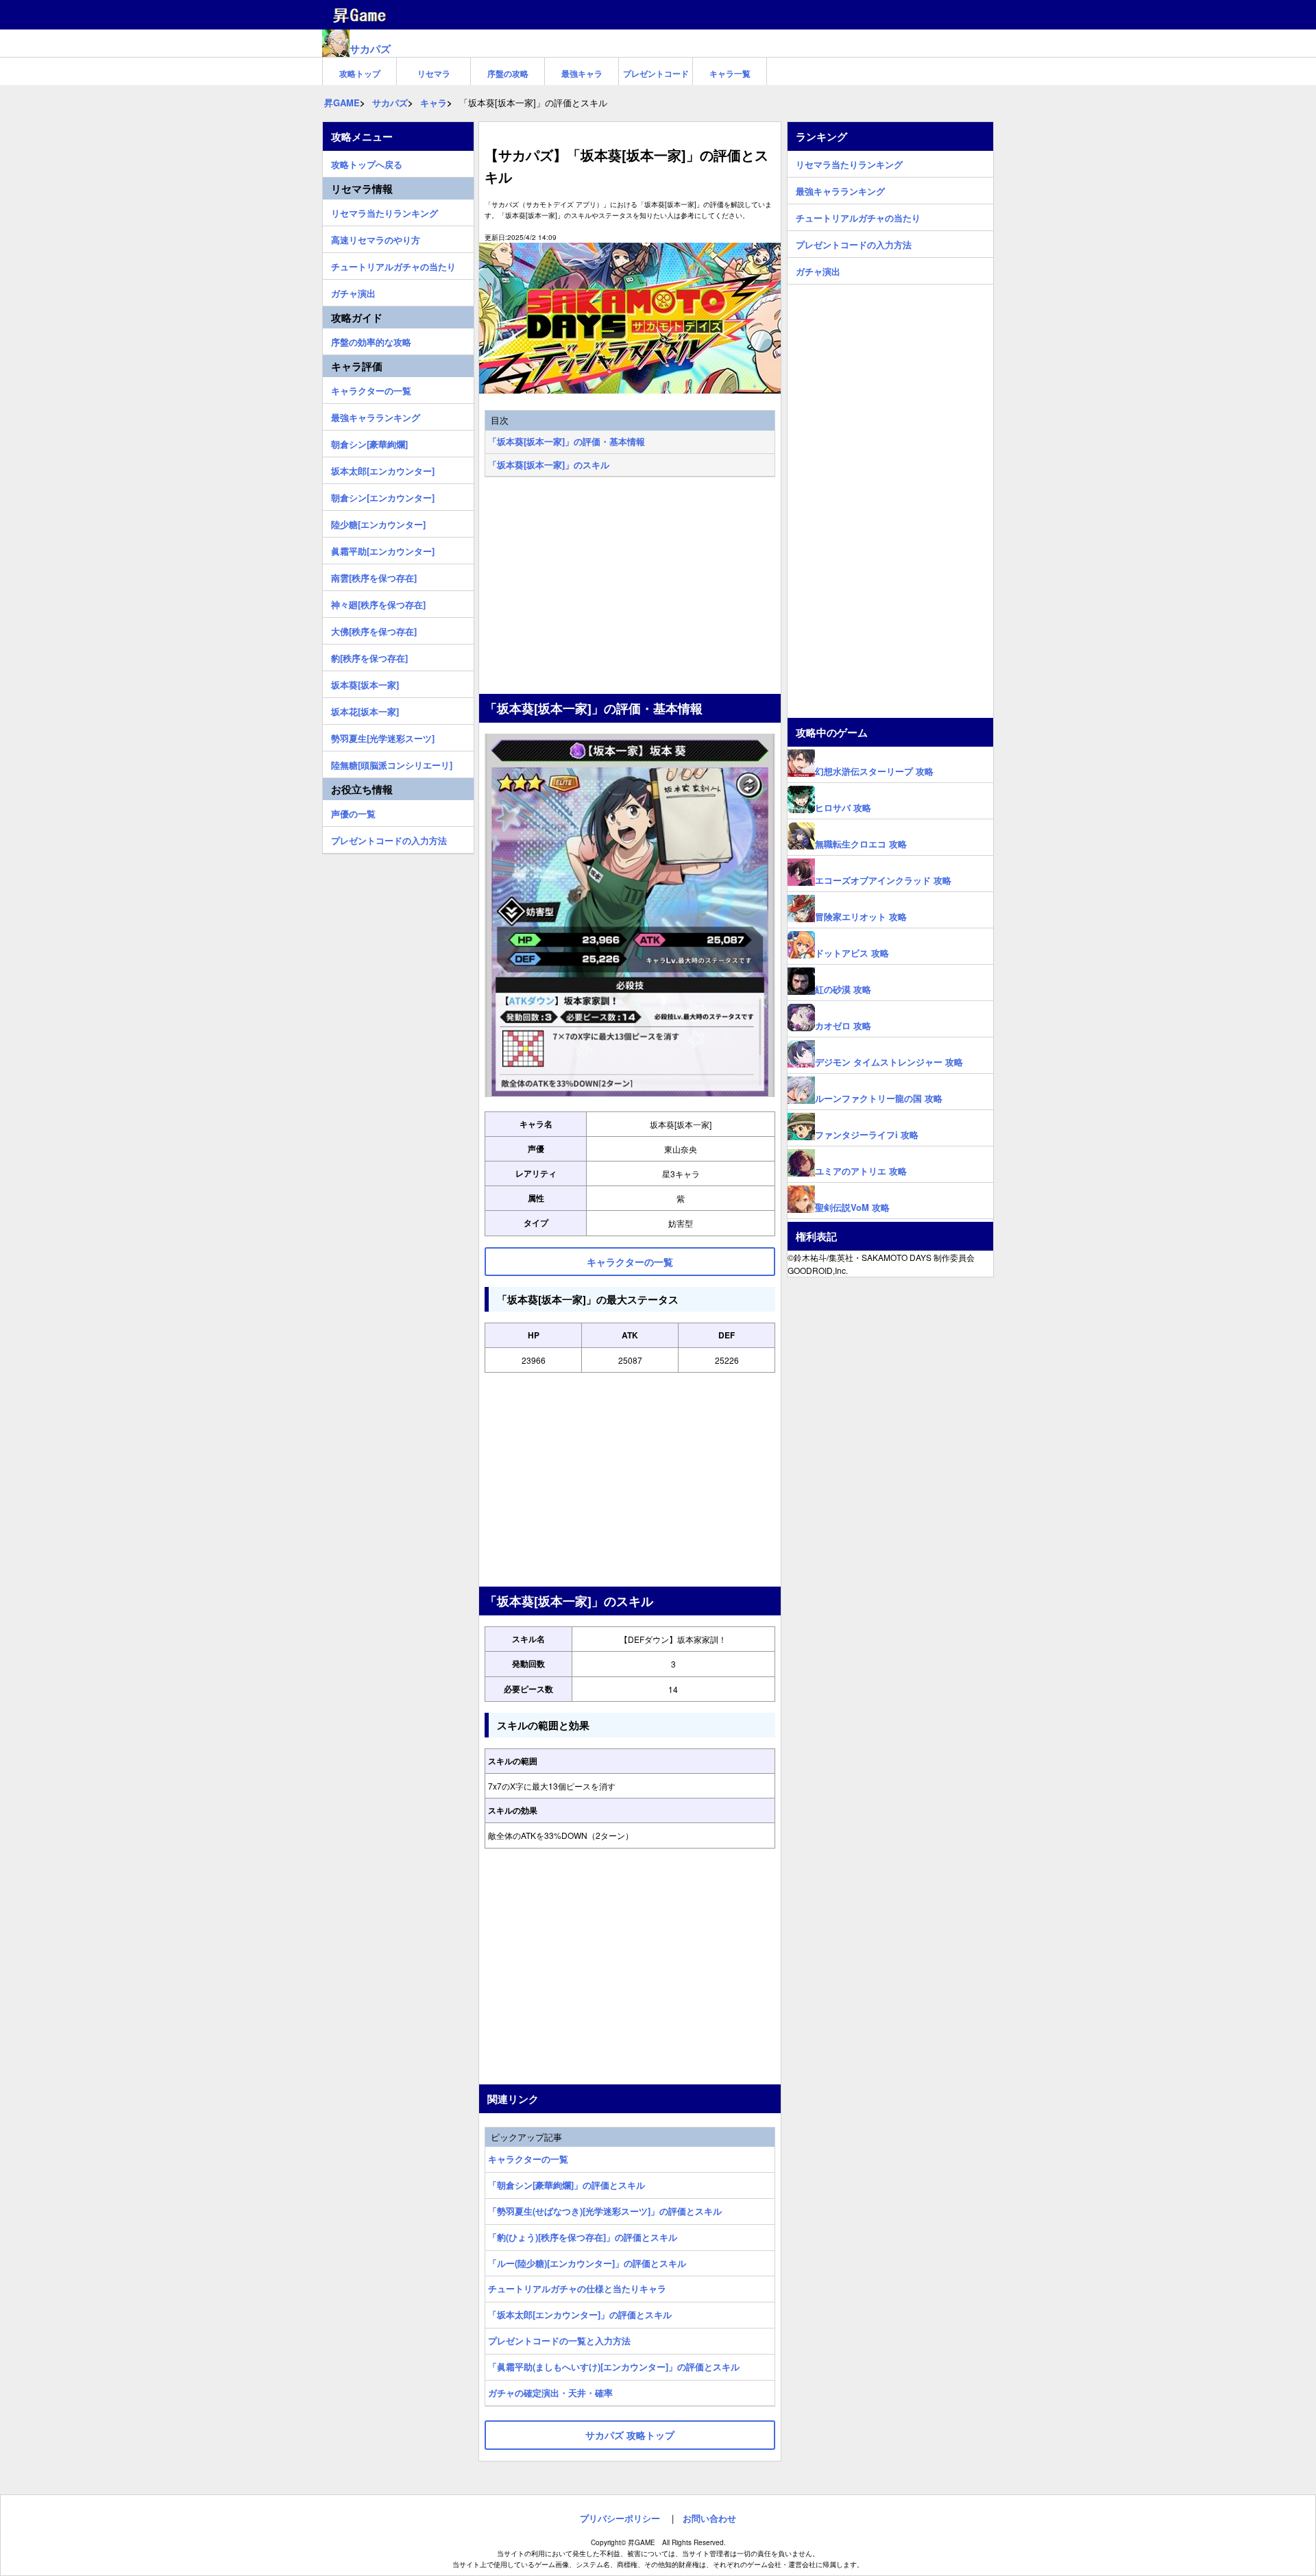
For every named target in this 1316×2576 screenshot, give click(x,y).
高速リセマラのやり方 (376, 238)
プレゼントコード (656, 73)
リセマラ (434, 73)
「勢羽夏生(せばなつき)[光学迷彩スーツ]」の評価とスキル (605, 2211)
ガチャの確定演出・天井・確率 (550, 2393)
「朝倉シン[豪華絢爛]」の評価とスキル (566, 2185)
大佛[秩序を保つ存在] (374, 629)
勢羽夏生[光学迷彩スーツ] (383, 736)
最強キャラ (582, 73)
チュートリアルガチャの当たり (393, 265)
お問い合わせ (709, 2518)
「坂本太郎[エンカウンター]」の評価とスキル (580, 2314)
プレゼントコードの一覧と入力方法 (559, 2340)
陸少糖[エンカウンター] (378, 522)
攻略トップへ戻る (367, 162)
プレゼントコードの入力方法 (389, 839)
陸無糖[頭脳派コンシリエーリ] (392, 763)
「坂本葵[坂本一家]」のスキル (549, 465)
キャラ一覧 (730, 73)
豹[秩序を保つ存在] (369, 656)
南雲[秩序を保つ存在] (374, 576)
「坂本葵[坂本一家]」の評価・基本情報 (566, 441)
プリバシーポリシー (620, 2518)
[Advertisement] (630, 587)
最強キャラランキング (376, 416)
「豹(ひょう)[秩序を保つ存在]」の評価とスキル (583, 2237)
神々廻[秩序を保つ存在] (378, 603)
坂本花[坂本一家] (365, 710)
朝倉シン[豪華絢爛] (369, 442)
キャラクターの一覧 (528, 2159)
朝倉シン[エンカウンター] (383, 496)
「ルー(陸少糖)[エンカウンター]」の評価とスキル (587, 2263)
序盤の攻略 (508, 73)
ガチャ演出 (353, 291)
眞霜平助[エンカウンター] (383, 549)
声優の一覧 (353, 812)
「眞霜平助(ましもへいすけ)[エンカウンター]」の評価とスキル (614, 2367)
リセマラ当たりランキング (385, 211)
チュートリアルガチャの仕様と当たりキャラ (577, 2288)
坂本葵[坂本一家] (365, 683)
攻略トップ (360, 73)
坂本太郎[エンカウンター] (383, 469)
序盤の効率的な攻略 (371, 340)
